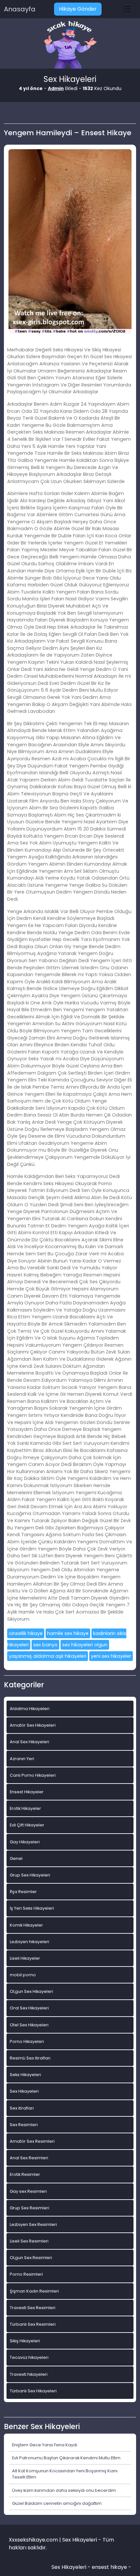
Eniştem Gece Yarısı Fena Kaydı (45, 2445)
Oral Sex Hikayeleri (29, 2008)
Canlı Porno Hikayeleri (33, 1775)
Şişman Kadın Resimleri (34, 2291)
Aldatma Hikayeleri (30, 1709)
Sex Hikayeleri (24, 2091)
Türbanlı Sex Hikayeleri (33, 2391)
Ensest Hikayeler (27, 1792)
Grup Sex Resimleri (29, 2208)
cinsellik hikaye (26, 1633)
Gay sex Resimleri (28, 2191)
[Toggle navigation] (127, 9)
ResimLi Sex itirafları (30, 2058)
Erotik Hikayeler (25, 1808)
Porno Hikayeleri (27, 2041)
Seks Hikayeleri (25, 2075)
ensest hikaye (109, 2567)
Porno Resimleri (26, 2274)
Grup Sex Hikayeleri (30, 1875)
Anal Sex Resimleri (29, 2158)
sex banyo (45, 1645)
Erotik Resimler (25, 2174)
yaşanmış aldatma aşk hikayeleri (48, 1656)
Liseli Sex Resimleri (29, 2241)
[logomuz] (70, 45)
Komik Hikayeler (26, 1925)
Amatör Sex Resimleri (32, 2141)
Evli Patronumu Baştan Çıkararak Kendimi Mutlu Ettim (66, 2458)
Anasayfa (20, 9)
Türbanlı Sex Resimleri (33, 2324)
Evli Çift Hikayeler (27, 1825)
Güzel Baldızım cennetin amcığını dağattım (57, 2503)
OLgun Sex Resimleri (31, 2258)
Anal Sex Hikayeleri (29, 1742)
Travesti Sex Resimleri (33, 2308)
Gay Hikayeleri (25, 1842)
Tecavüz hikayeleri (29, 2357)
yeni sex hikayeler (111, 1656)
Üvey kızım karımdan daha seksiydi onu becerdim (64, 2490)
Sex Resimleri (24, 2125)
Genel (16, 1858)
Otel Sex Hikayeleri (29, 2025)
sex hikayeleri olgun (85, 1645)
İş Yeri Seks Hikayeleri (32, 1908)
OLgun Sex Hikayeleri (31, 1991)
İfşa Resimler (23, 1892)
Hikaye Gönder (78, 9)
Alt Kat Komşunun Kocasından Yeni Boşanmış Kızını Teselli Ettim (65, 2474)
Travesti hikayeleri (29, 2374)
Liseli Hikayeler (25, 1958)
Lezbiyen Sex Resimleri (33, 2224)
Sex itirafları (22, 2108)
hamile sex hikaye (68, 1633)
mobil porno (23, 1975)
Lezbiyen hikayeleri (29, 1942)
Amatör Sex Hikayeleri (33, 1725)
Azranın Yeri (22, 1759)
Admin (56, 88)
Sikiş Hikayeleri (25, 2341)
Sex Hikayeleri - (72, 2567)
